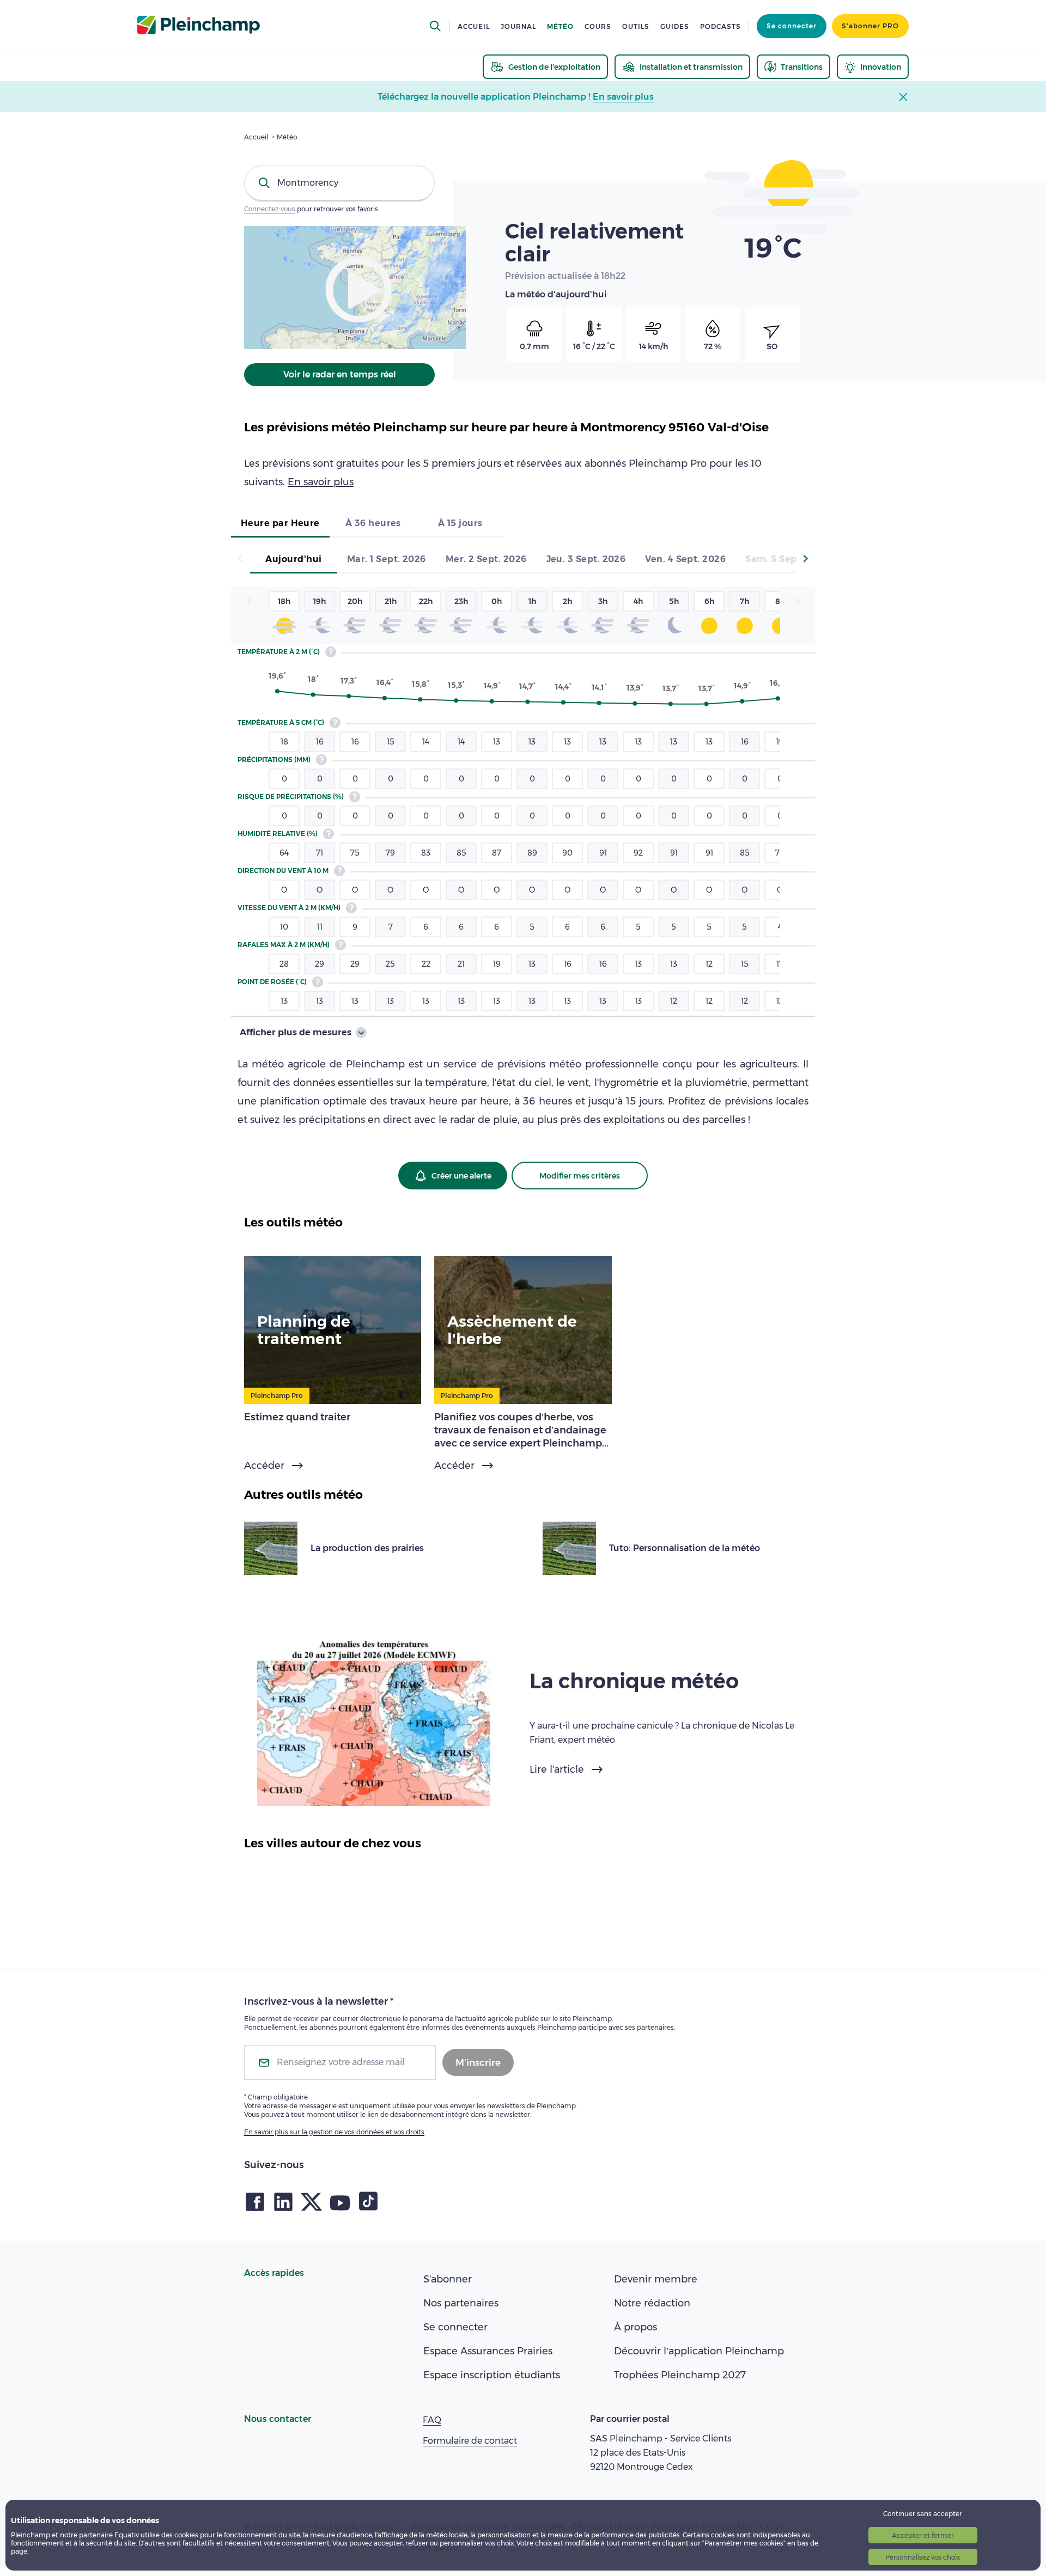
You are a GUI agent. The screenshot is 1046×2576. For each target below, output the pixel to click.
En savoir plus (321, 482)
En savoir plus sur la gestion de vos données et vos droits (334, 2132)
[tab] (280, 524)
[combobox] (339, 183)
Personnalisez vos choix (923, 2557)
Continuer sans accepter (923, 2514)
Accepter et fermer (923, 2535)
